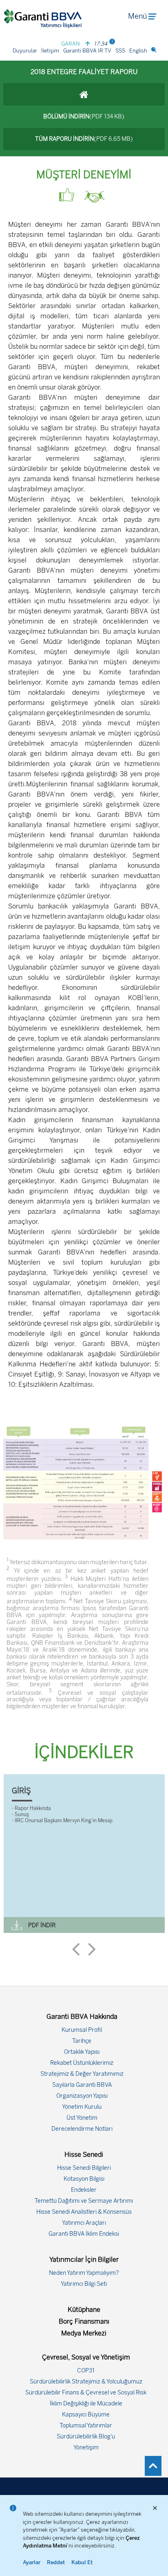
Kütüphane (84, 2310)
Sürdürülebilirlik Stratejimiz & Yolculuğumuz (86, 2382)
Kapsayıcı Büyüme (86, 2415)
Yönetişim (86, 2448)
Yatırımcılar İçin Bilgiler (84, 2260)
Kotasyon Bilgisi (84, 2179)
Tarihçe (82, 2041)
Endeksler (84, 2190)
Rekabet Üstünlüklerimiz (82, 2063)
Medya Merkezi (84, 2333)
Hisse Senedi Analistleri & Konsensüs (84, 2212)
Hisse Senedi (84, 2155)
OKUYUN (139, 1925)
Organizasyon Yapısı (82, 2096)
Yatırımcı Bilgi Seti (84, 2284)
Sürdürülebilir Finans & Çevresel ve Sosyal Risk (86, 2393)
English (138, 51)
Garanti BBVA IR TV (87, 51)
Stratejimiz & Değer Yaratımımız (82, 2074)
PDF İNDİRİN (140, 1906)
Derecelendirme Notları (82, 2129)
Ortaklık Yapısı (82, 2052)
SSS (120, 51)
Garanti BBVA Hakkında (82, 2017)
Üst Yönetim (82, 2118)
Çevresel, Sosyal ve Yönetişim (86, 2357)
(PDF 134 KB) (84, 117)
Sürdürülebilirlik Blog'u (86, 2437)
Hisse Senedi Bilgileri (84, 2168)
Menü (137, 16)
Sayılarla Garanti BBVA (82, 2085)
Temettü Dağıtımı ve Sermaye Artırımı (84, 2201)
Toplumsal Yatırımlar (86, 2426)
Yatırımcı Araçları (84, 2223)
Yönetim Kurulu (82, 2107)
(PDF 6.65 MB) (84, 139)
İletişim (50, 51)
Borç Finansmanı (84, 2321)
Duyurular (25, 51)
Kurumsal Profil (82, 2030)
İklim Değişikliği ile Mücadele (86, 2404)
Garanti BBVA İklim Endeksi (84, 2234)
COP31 (86, 2371)
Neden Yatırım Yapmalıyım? (84, 2273)
